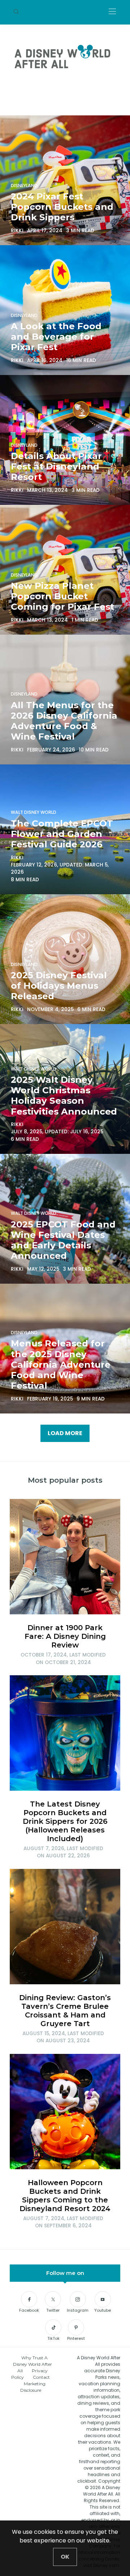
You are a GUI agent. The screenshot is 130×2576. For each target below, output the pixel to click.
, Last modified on (63, 1658)
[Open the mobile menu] (112, 12)
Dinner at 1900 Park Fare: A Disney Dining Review (65, 1636)
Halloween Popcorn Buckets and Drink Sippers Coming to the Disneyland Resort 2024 (65, 2196)
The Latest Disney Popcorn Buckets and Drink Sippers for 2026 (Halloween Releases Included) (65, 1821)
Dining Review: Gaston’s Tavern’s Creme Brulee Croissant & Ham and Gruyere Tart (65, 2011)
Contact (41, 2377)
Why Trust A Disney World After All (32, 2364)
